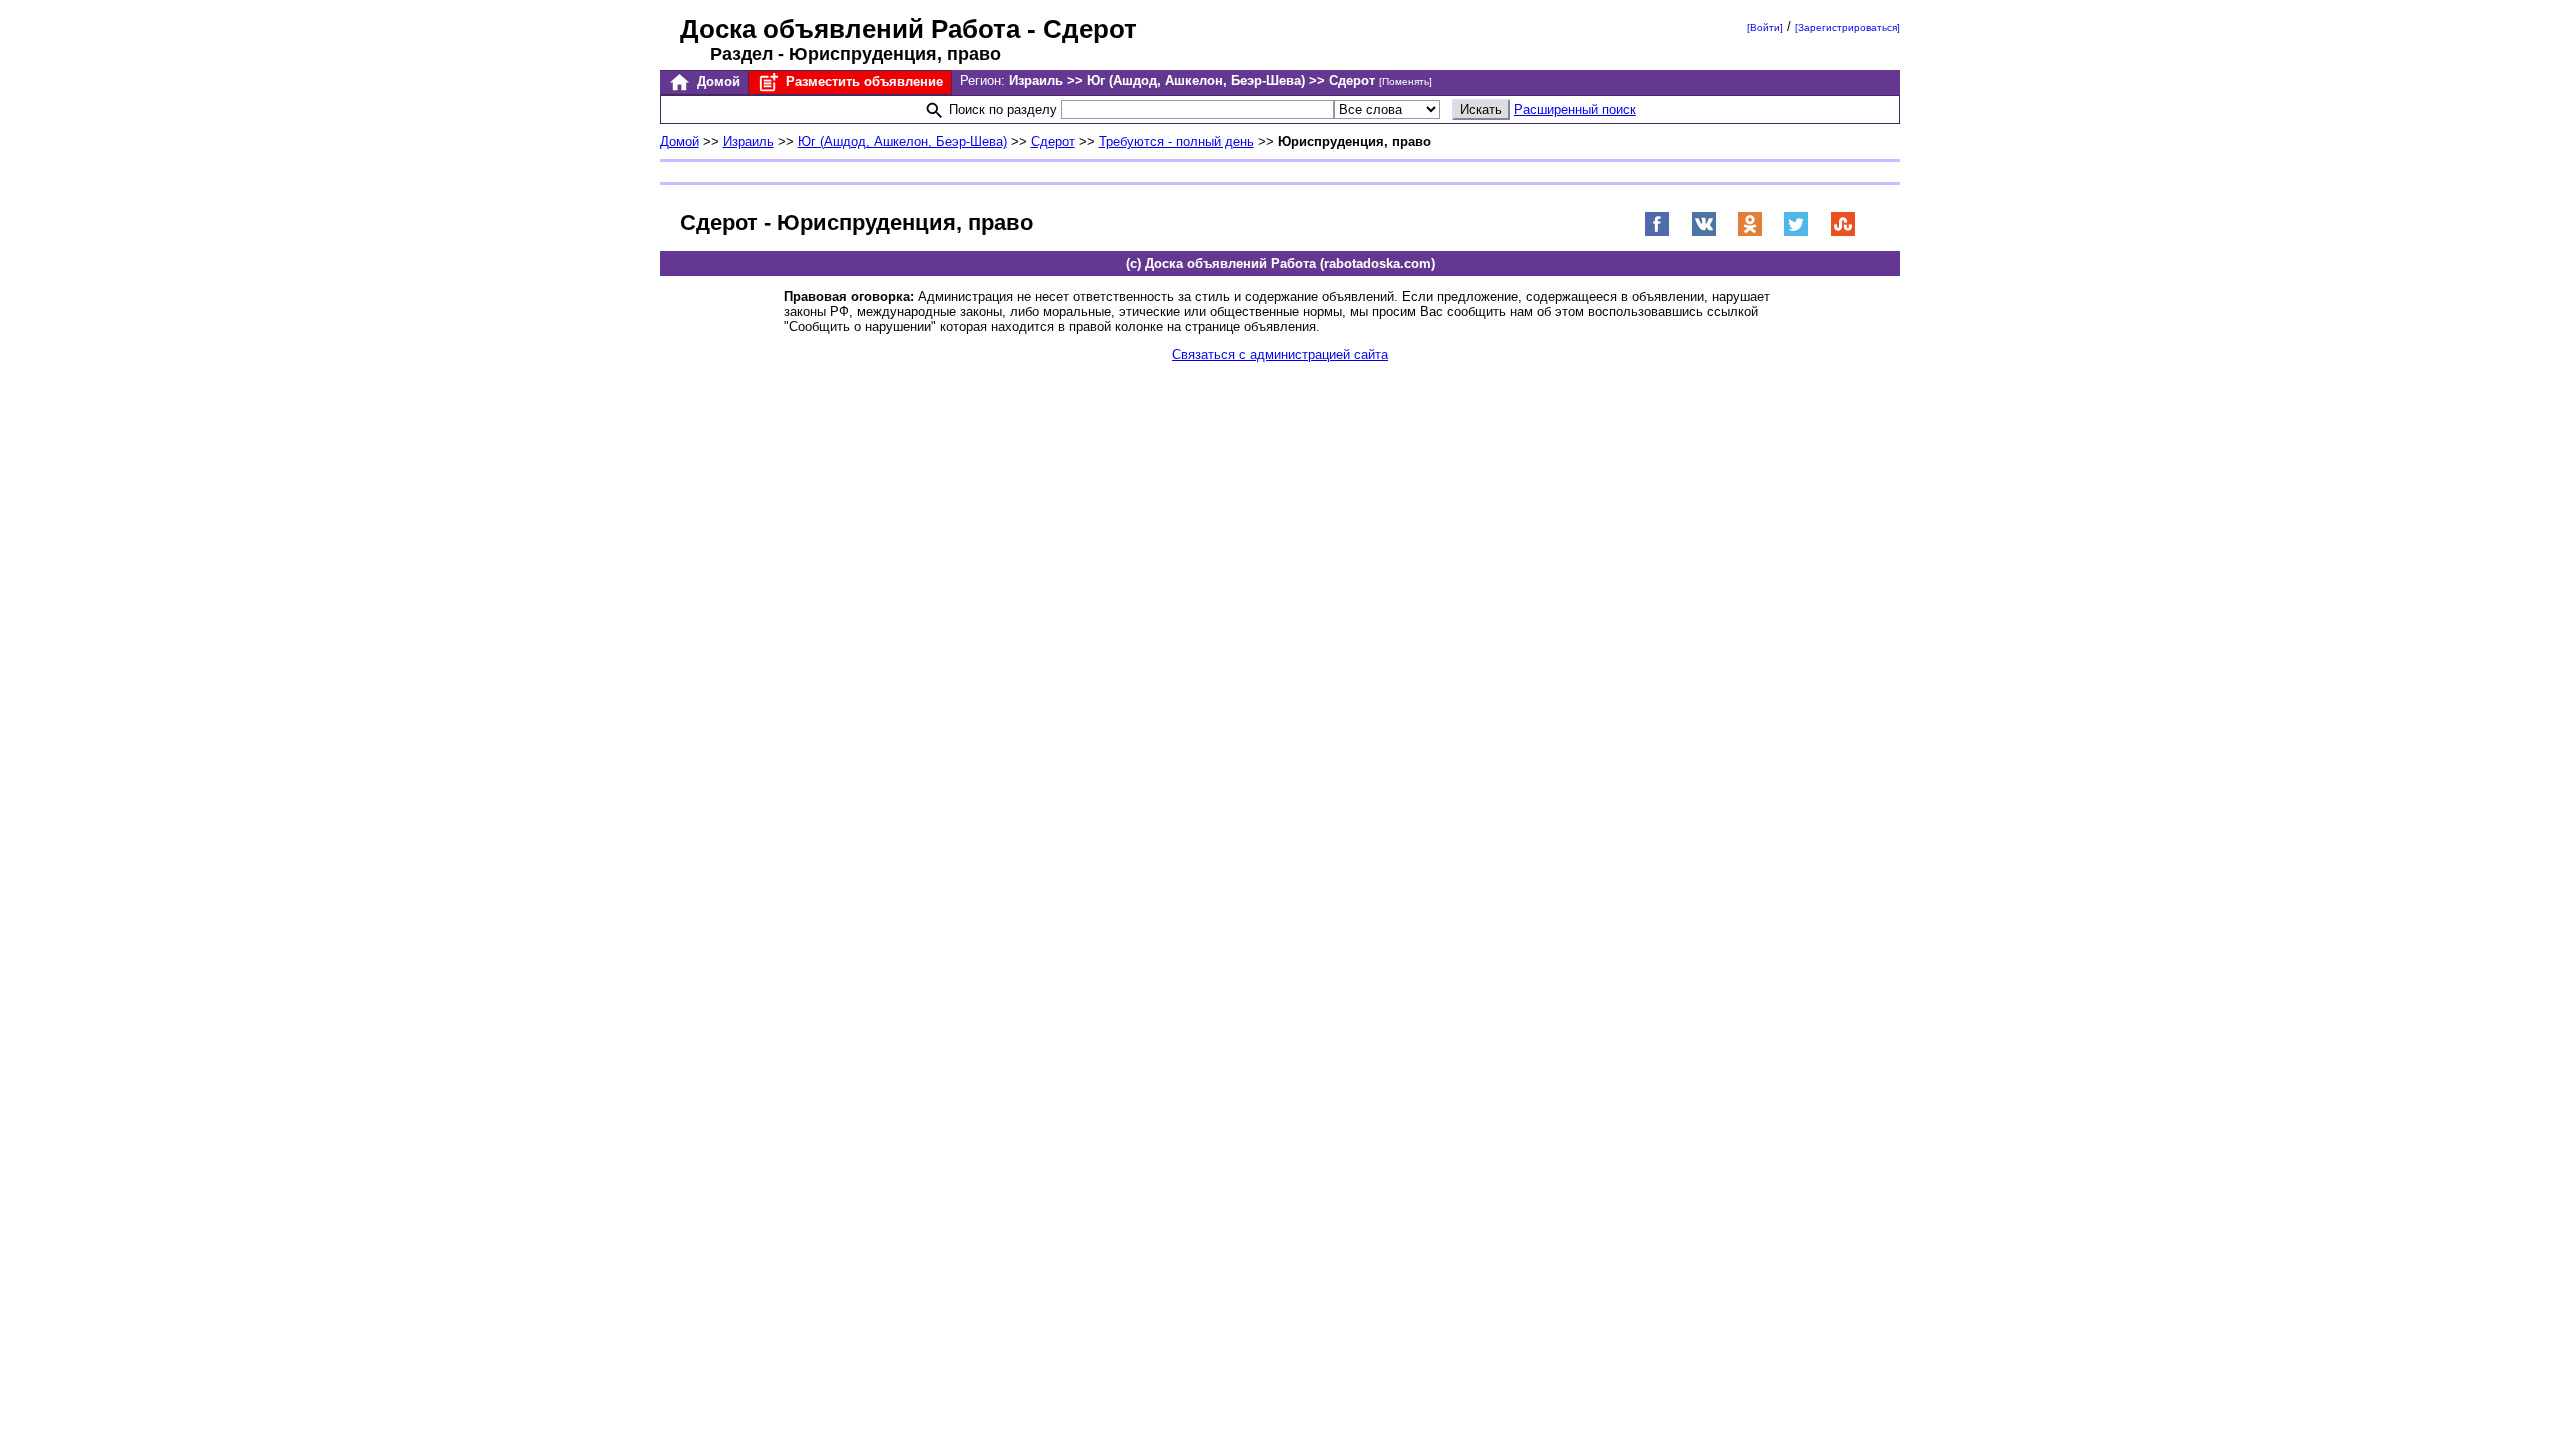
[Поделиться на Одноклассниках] (1750, 232)
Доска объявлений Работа (850, 29)
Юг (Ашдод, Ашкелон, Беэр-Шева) (902, 141)
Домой (716, 81)
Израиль (748, 141)
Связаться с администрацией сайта (1280, 354)
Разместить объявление (862, 81)
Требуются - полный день (1176, 141)
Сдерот (1053, 141)
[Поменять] (1405, 81)
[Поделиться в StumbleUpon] (1843, 232)
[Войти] (1765, 27)
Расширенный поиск (1575, 109)
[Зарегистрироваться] (1847, 27)
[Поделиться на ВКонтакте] (1704, 232)
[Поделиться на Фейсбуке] (1657, 232)
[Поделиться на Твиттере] (1796, 232)
